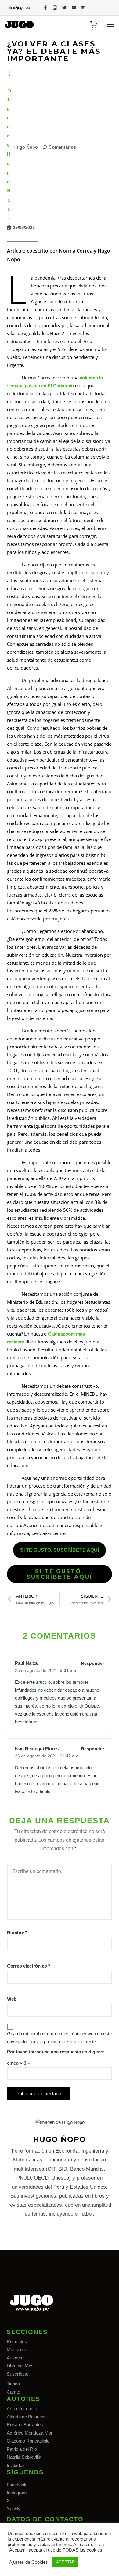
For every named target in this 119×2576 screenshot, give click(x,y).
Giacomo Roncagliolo (28, 2441)
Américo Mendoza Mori (30, 2433)
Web (12, 1999)
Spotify (14, 2509)
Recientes (17, 2342)
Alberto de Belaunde (27, 2417)
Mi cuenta (16, 2349)
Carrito (13, 2392)
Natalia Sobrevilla (24, 2457)
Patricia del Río (22, 2449)
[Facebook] (45, 8)
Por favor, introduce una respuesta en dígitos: (56, 2052)
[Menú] (111, 25)
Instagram (17, 2493)
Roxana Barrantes (25, 2425)
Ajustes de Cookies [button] (29, 2562)
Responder (93, 1663)
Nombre (17, 1933)
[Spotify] (83, 8)
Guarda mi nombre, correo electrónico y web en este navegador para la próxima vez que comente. (59, 2038)
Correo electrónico (29, 1966)
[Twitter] (64, 8)
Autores (14, 2358)
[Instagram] (55, 8)
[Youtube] (74, 8)
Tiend (12, 2384)
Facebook (17, 2485)
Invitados (16, 2465)
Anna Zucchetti (22, 2408)
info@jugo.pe (18, 7)
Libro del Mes (20, 2366)
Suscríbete (18, 2374)
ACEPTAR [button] (65, 2562)
